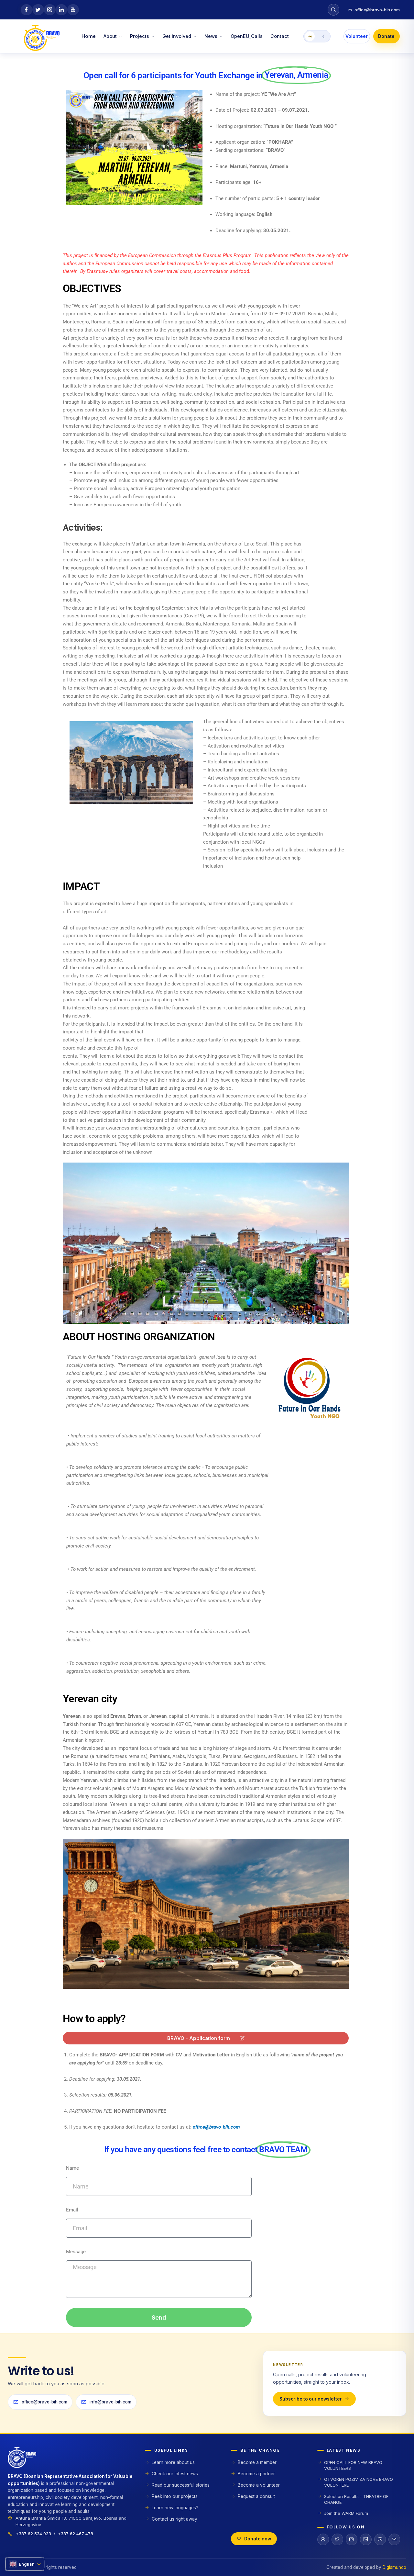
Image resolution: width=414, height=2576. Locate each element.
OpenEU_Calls (247, 36)
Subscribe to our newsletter (311, 2399)
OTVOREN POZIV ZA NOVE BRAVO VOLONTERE (359, 2482)
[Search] (333, 10)
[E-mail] (394, 2539)
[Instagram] (352, 2539)
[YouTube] (380, 2539)
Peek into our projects (175, 2496)
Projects (140, 36)
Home (89, 36)
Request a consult (256, 2496)
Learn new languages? (175, 2508)
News (211, 36)
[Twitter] (337, 2539)
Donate (386, 36)
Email (72, 2210)
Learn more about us (173, 2462)
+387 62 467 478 (76, 2534)
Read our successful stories (181, 2485)
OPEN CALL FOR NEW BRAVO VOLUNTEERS (353, 2465)
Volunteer (357, 36)
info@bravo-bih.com (110, 2402)
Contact (280, 36)
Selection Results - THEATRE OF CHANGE (356, 2499)
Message (76, 2252)
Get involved (177, 36)
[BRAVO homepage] (71, 2460)
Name (72, 2168)
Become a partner (256, 2474)
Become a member (257, 2462)
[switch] (317, 36)
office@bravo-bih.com (374, 10)
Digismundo (394, 2567)
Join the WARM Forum (346, 2513)
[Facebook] (323, 2539)
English (27, 2564)
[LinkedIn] (366, 2539)
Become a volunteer (259, 2485)
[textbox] (209, 2091)
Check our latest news (175, 2474)
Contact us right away (174, 2519)
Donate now (258, 2539)
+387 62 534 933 (33, 2534)
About (110, 36)
